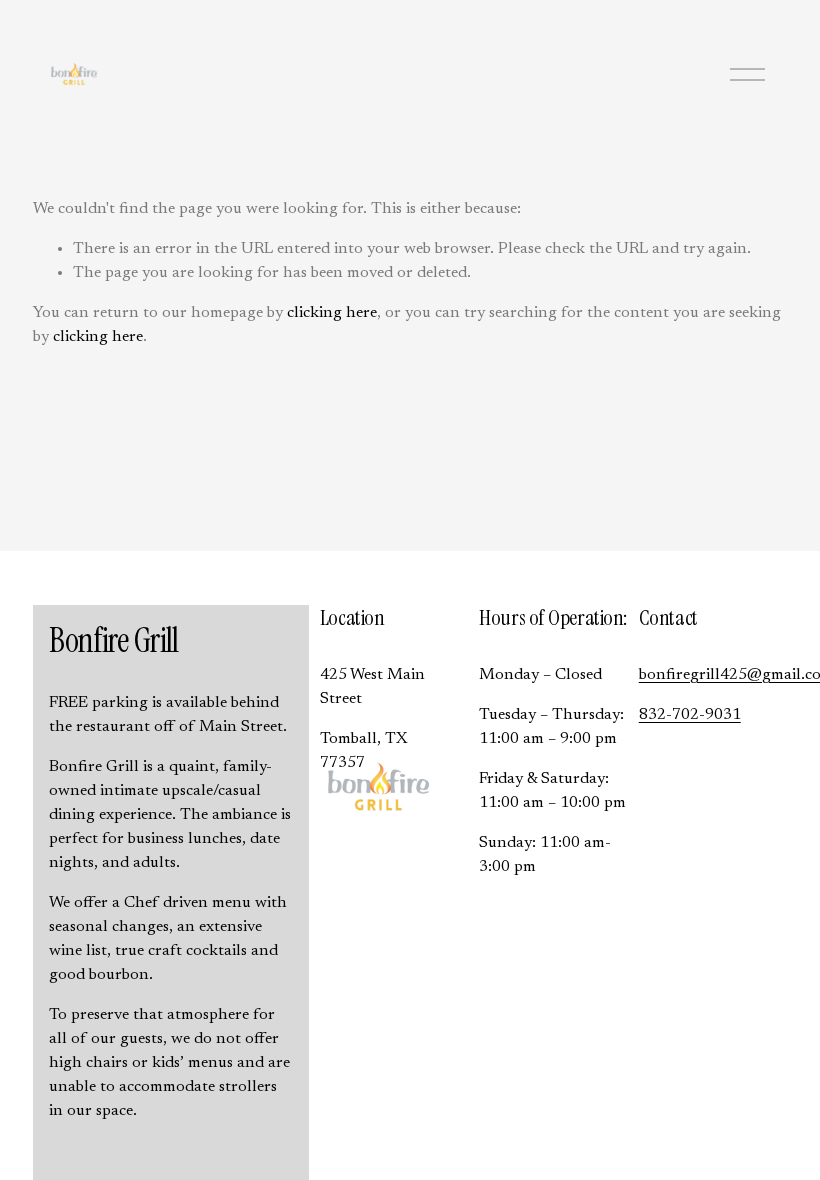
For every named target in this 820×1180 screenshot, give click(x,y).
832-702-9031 (690, 715)
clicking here (332, 313)
